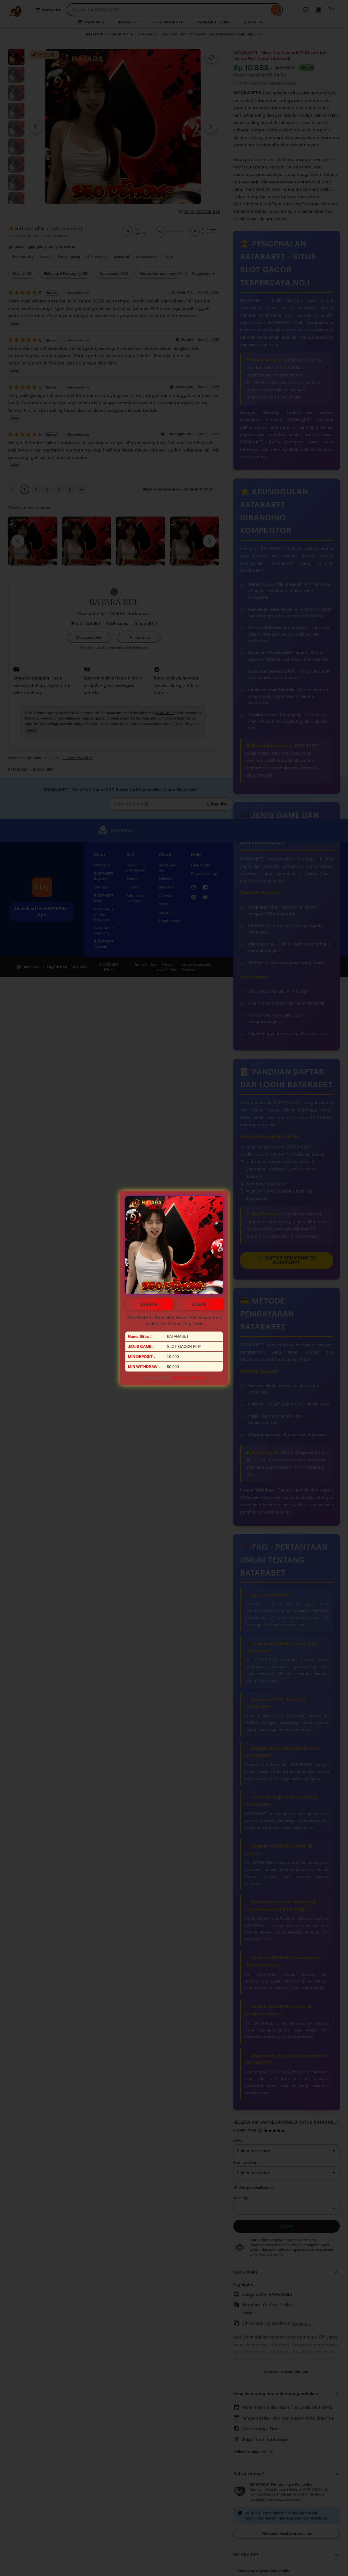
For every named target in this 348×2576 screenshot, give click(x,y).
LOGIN (199, 1304)
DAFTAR (149, 1304)
